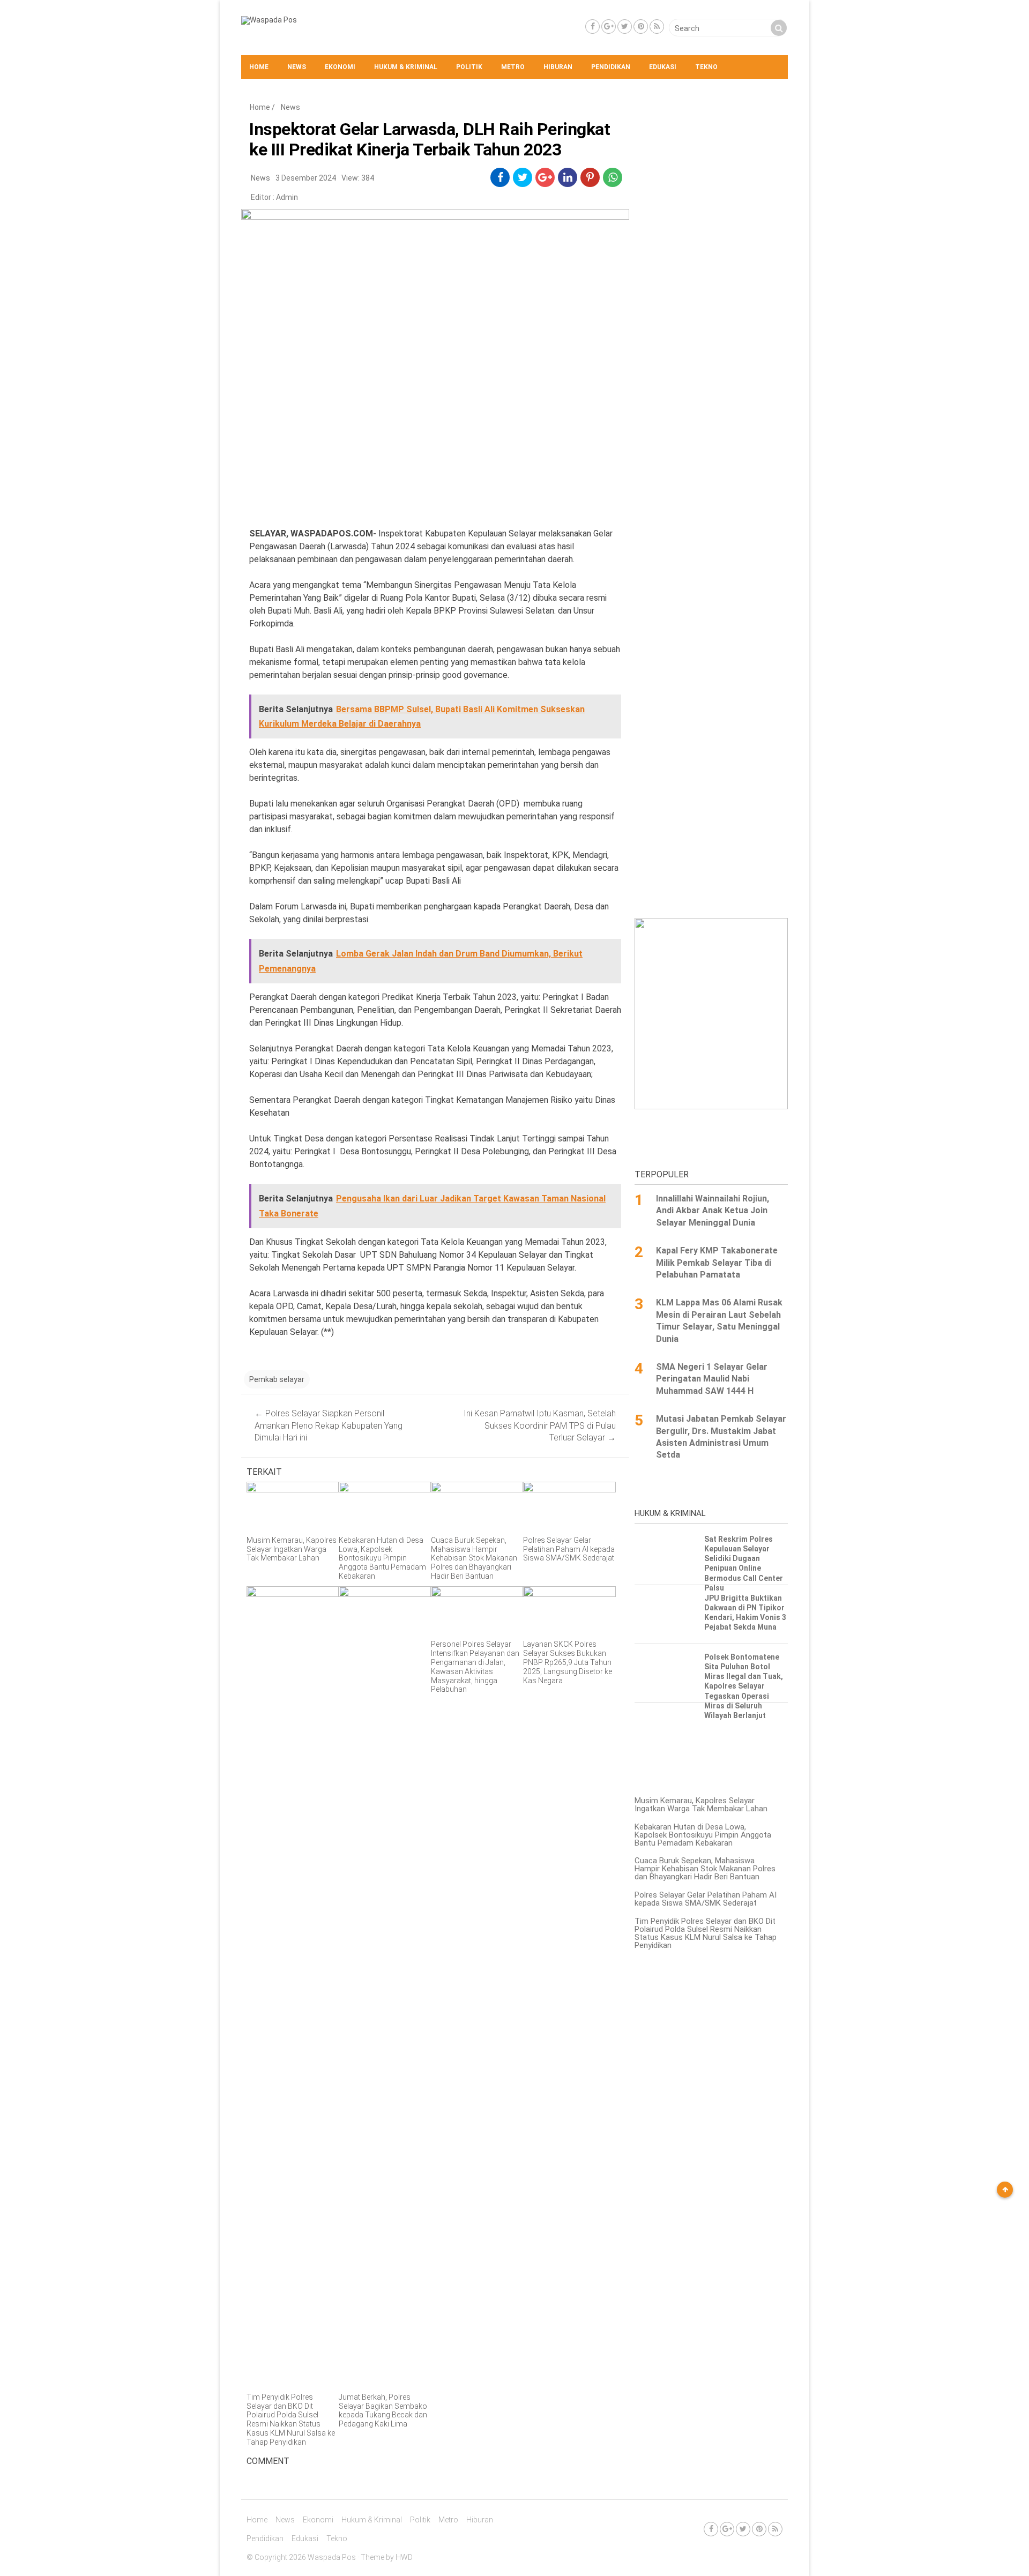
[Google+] (609, 27)
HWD (404, 2557)
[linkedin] (568, 177)
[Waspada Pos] (269, 20)
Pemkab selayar (277, 1379)
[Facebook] (592, 27)
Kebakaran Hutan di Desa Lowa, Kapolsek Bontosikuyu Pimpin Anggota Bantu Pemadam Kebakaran (703, 1835)
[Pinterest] (641, 27)
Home (259, 67)
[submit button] (779, 28)
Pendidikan (611, 67)
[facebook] (500, 177)
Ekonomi (340, 67)
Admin (287, 197)
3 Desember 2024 (306, 178)
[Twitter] (625, 27)
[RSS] (657, 27)
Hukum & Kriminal (406, 67)
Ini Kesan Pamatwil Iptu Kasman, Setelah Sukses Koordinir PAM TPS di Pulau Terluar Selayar (540, 1425)
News (297, 67)
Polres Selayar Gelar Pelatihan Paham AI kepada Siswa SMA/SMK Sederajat (706, 1899)
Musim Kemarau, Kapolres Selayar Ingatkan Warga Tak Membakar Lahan (701, 1805)
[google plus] (545, 177)
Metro (513, 67)
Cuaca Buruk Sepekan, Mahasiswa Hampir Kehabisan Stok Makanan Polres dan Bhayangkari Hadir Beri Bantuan (705, 1869)
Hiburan (558, 67)
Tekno (706, 67)
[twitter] (523, 177)
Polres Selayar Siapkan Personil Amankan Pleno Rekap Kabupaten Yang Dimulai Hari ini (329, 1425)
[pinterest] (590, 177)
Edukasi (663, 67)
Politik (469, 67)
